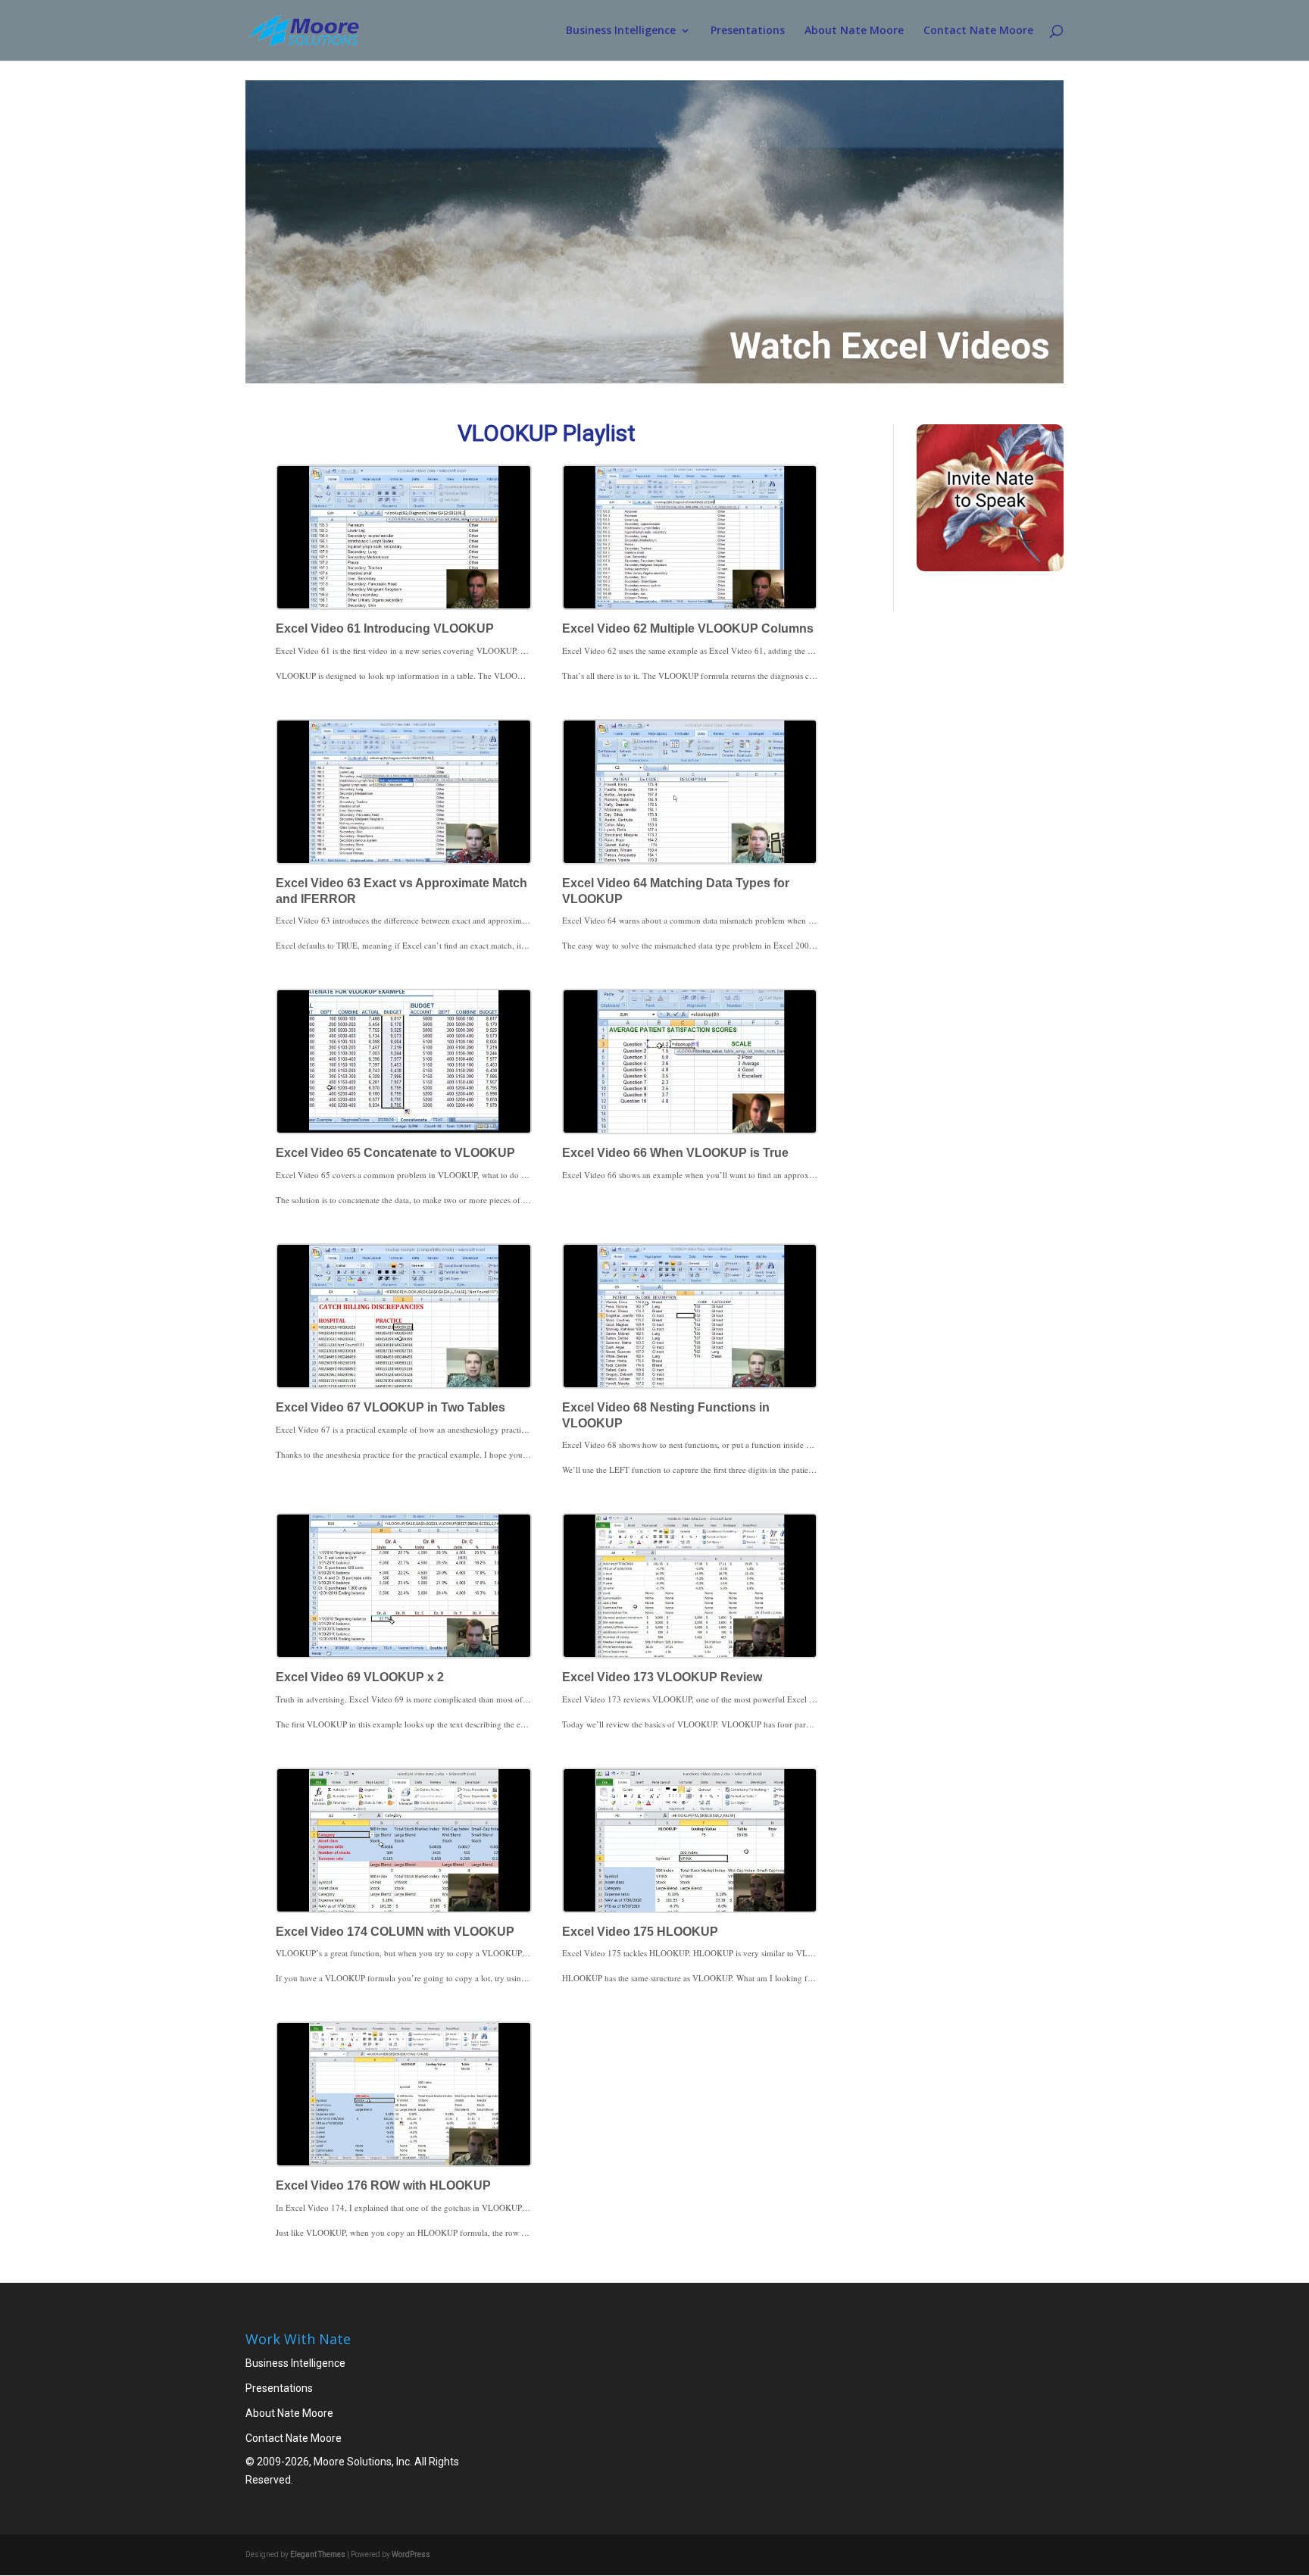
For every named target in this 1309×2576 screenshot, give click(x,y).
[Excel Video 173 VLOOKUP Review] (690, 1586)
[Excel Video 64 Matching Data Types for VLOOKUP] (690, 792)
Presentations (748, 31)
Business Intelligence (621, 31)
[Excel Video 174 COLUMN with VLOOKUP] (404, 1840)
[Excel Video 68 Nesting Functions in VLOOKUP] (690, 1316)
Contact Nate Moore (978, 31)
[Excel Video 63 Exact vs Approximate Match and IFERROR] (404, 792)
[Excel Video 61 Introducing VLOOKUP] (404, 537)
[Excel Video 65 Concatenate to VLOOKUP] (404, 1061)
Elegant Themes (318, 2554)
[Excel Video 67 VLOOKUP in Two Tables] (404, 1316)
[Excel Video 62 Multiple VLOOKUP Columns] (690, 537)
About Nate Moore (854, 31)
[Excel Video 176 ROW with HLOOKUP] (404, 2094)
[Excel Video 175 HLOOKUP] (690, 1840)
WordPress (411, 2554)
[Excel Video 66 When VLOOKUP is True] (690, 1061)
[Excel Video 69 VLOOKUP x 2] (404, 1586)
